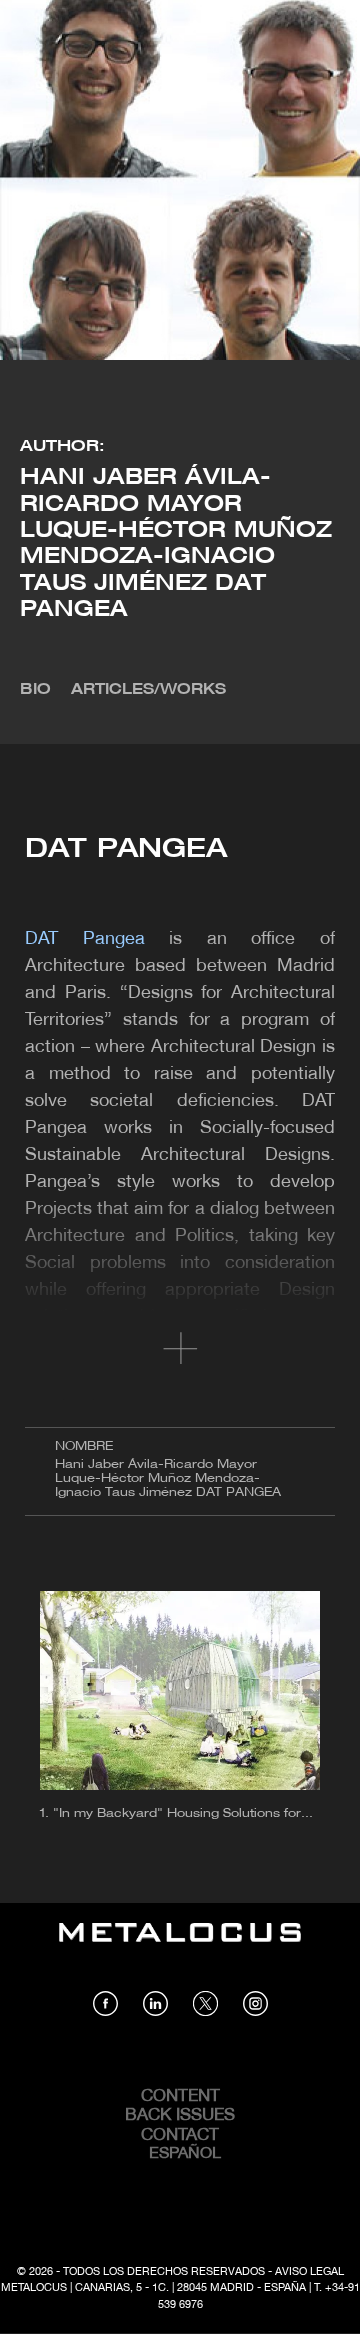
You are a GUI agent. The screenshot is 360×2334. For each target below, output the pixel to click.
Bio (35, 690)
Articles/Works (148, 690)
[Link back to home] (180, 1947)
